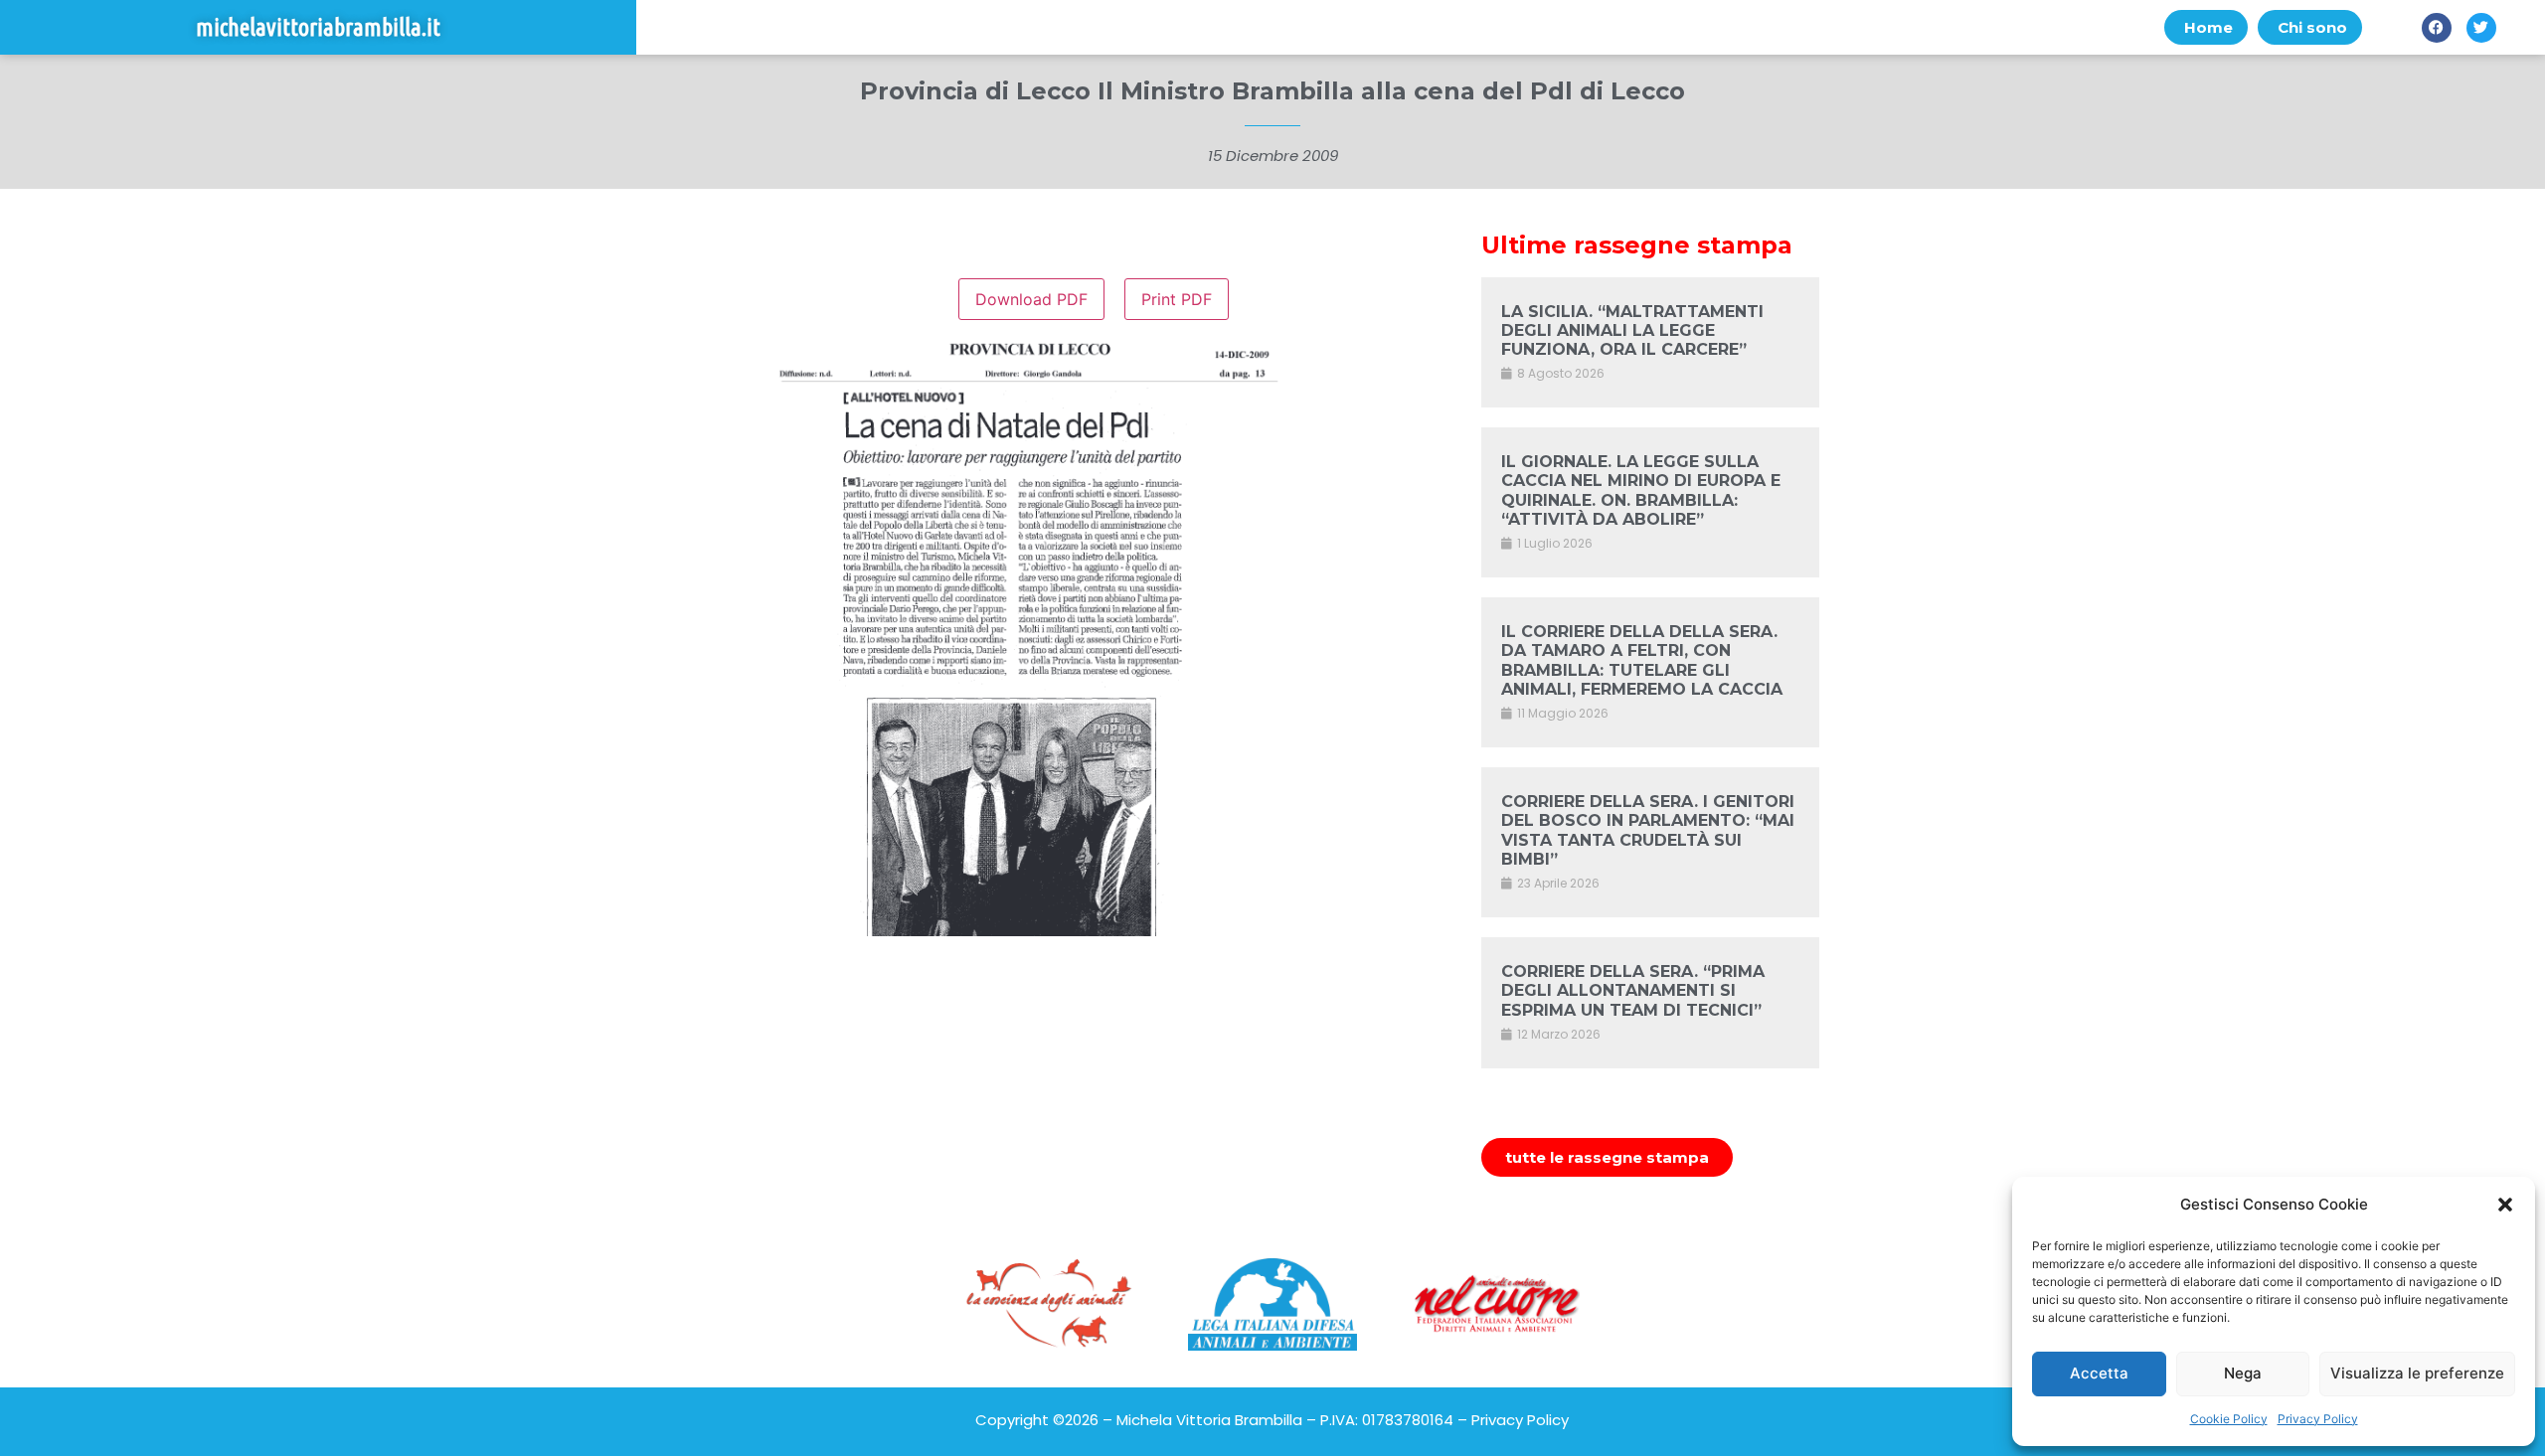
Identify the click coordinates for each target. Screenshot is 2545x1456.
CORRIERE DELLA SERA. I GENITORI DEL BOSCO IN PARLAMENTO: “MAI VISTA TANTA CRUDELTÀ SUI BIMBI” (1648, 830)
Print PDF (1177, 299)
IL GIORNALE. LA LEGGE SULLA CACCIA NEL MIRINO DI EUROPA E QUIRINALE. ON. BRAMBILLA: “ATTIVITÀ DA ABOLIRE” (1641, 490)
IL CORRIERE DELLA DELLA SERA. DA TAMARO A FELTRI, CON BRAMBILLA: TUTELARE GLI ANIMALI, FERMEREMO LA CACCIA (1642, 660)
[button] (2505, 1205)
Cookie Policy (2229, 1419)
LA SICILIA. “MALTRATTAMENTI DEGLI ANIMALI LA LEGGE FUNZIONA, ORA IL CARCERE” (1632, 330)
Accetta (2099, 1373)
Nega (2243, 1373)
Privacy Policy (2318, 1419)
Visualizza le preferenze (2417, 1373)
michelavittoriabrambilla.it (318, 27)
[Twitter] (2481, 28)
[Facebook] (2437, 28)
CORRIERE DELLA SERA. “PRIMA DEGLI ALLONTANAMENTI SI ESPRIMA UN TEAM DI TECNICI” (1633, 990)
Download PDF (1031, 299)
